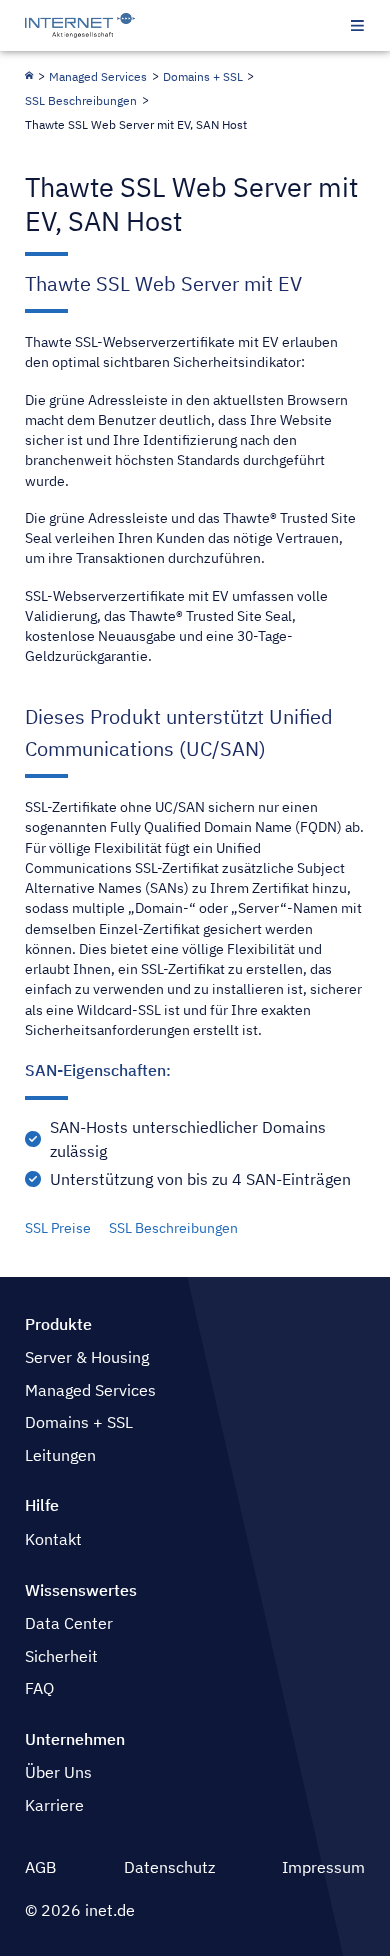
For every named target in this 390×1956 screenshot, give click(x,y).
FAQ (39, 1688)
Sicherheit (61, 1656)
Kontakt (53, 1539)
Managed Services (98, 76)
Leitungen (60, 1455)
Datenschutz (169, 1867)
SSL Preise (58, 1228)
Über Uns (58, 1772)
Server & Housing (87, 1357)
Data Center (69, 1623)
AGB (40, 1867)
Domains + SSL (203, 76)
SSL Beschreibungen (81, 100)
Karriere (54, 1805)
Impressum (323, 1867)
